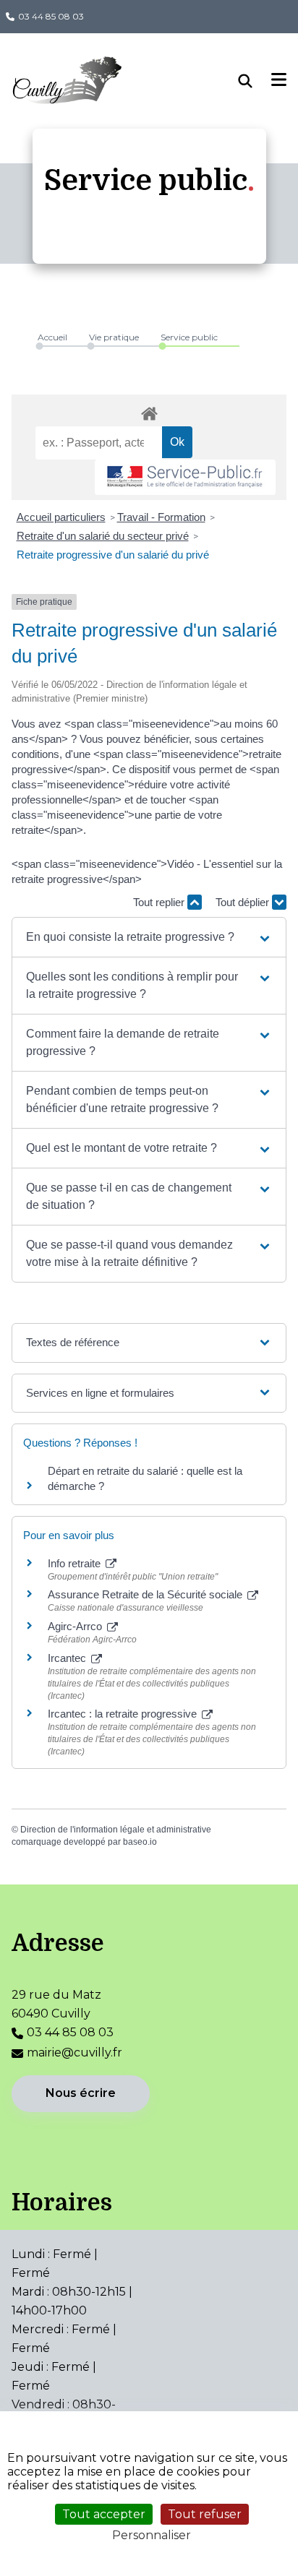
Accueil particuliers (61, 517)
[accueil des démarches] (149, 411)
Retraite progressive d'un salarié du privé (113, 555)
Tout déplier (244, 902)
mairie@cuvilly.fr (74, 2052)
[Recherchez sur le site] (255, 81)
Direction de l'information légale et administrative (116, 1830)
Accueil (52, 337)
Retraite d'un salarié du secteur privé (103, 536)
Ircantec (68, 1658)
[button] (149, 937)
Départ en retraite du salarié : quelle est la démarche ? (145, 1478)
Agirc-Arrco (76, 1626)
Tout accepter (104, 2514)
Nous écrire (81, 2093)
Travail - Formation (161, 517)
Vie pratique (114, 337)
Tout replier (160, 902)
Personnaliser (152, 2535)
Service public (189, 337)
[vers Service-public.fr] (185, 477)
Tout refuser (205, 2514)
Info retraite (76, 1563)
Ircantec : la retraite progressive (124, 1714)
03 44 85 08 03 (51, 16)
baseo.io (140, 1842)
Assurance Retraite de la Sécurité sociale (146, 1594)
